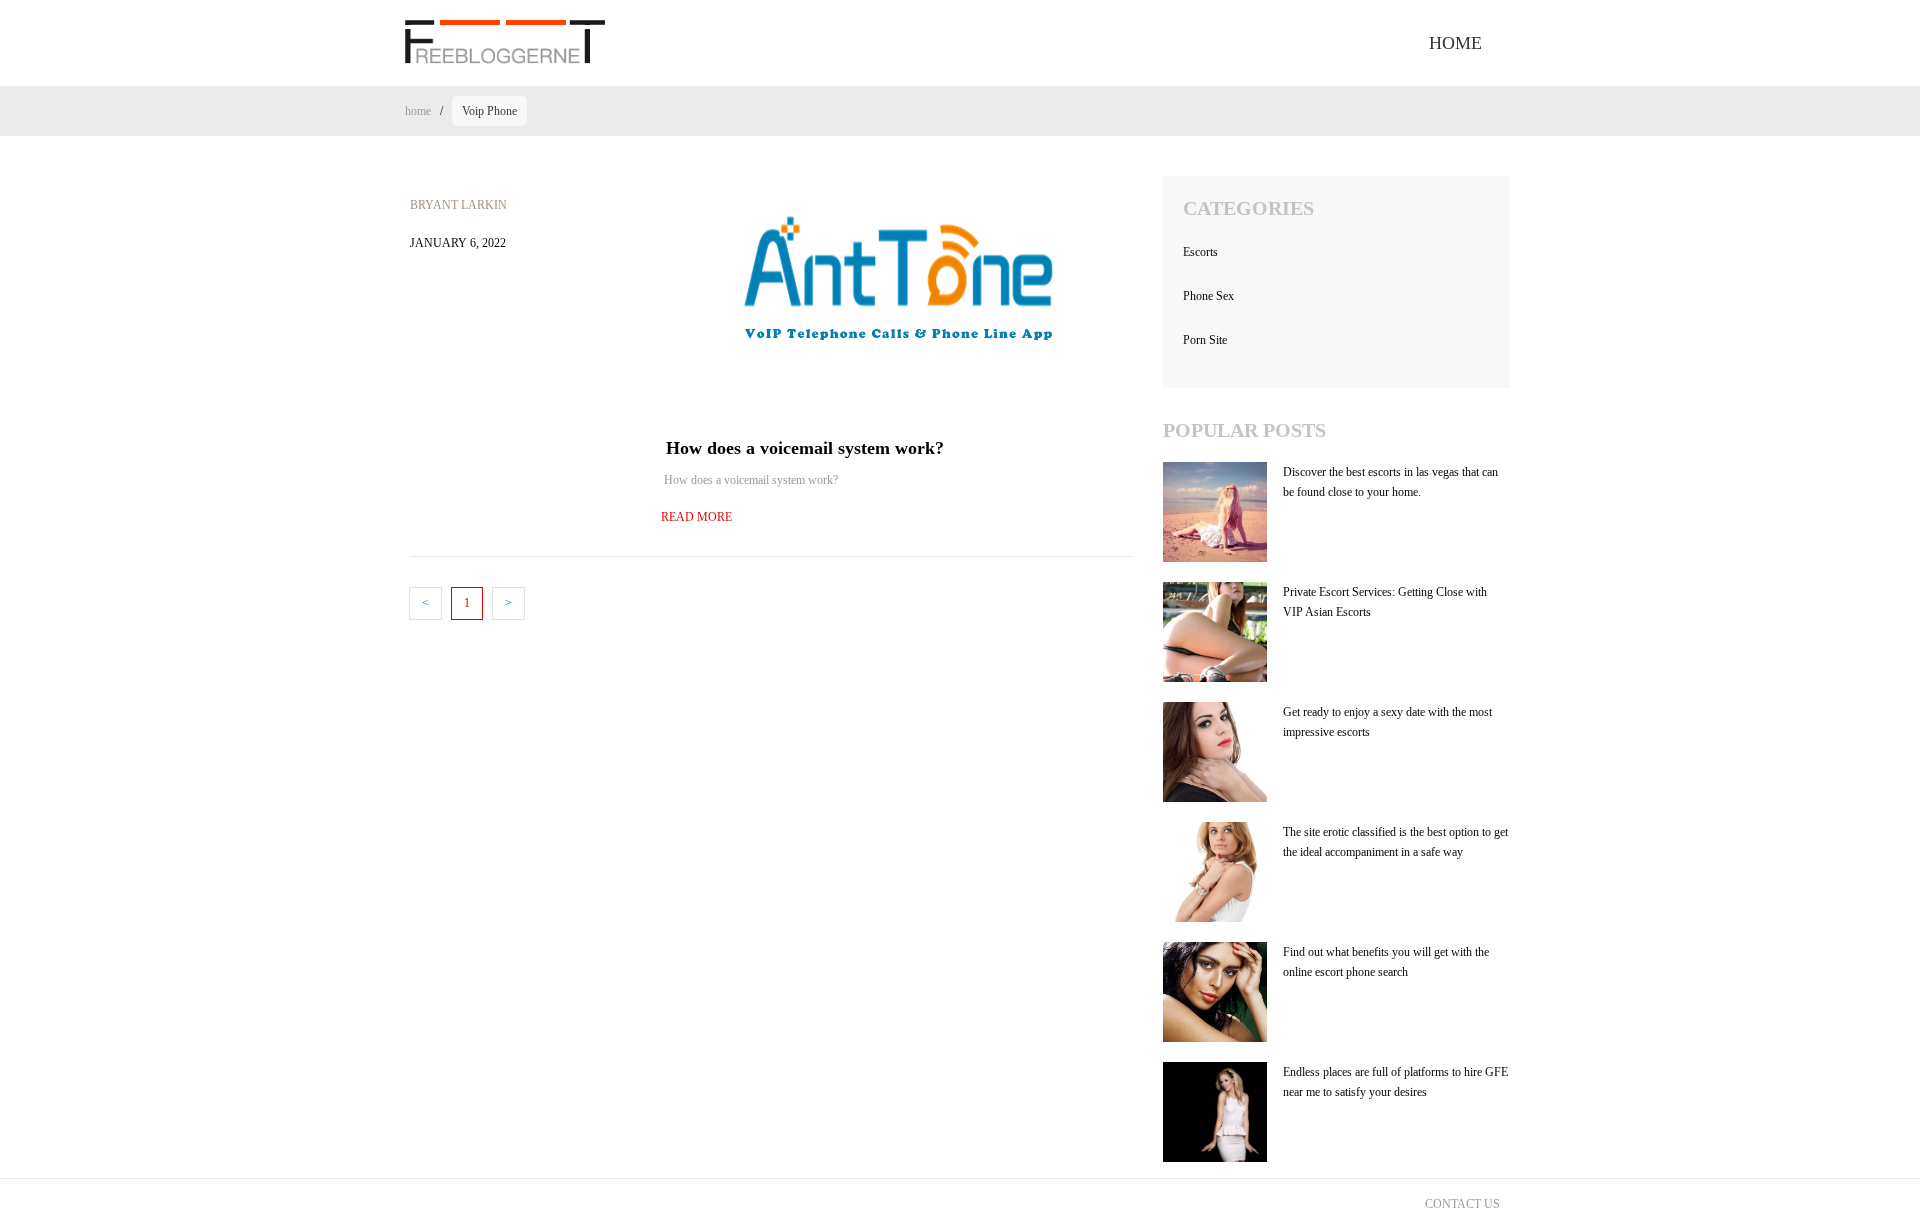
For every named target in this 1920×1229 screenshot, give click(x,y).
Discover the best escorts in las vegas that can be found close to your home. (1390, 482)
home (1455, 43)
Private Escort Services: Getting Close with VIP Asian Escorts (1385, 602)
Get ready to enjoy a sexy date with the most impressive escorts (1387, 722)
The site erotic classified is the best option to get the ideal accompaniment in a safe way (1395, 842)
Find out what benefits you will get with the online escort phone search (1386, 962)
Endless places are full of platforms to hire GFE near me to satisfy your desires (1395, 1082)
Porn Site (1205, 340)
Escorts (1200, 252)
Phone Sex (1208, 296)
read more (696, 517)
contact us (1462, 1204)
